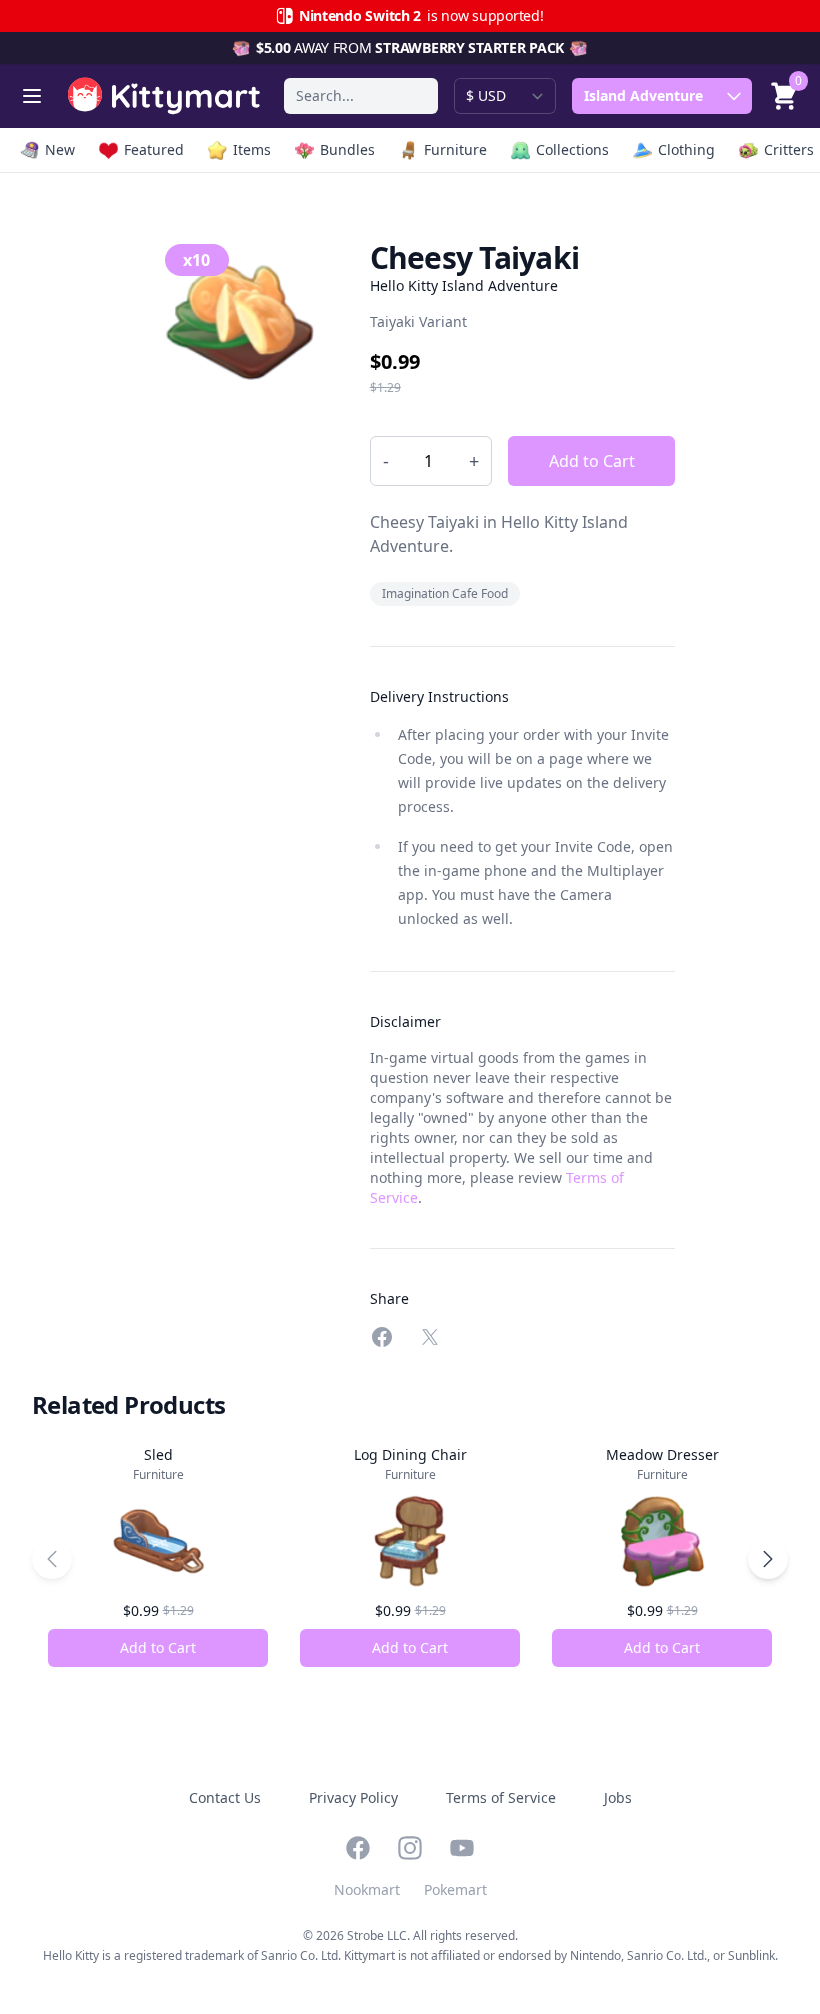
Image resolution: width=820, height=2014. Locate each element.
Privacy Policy (353, 1797)
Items (252, 149)
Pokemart (455, 1889)
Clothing (686, 149)
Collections (572, 149)
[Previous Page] (52, 1559)
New (60, 149)
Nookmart (367, 1889)
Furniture (455, 149)
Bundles (347, 149)
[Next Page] (768, 1559)
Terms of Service (501, 1797)
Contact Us (225, 1797)
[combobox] (361, 96)
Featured (154, 149)
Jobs (618, 1797)
